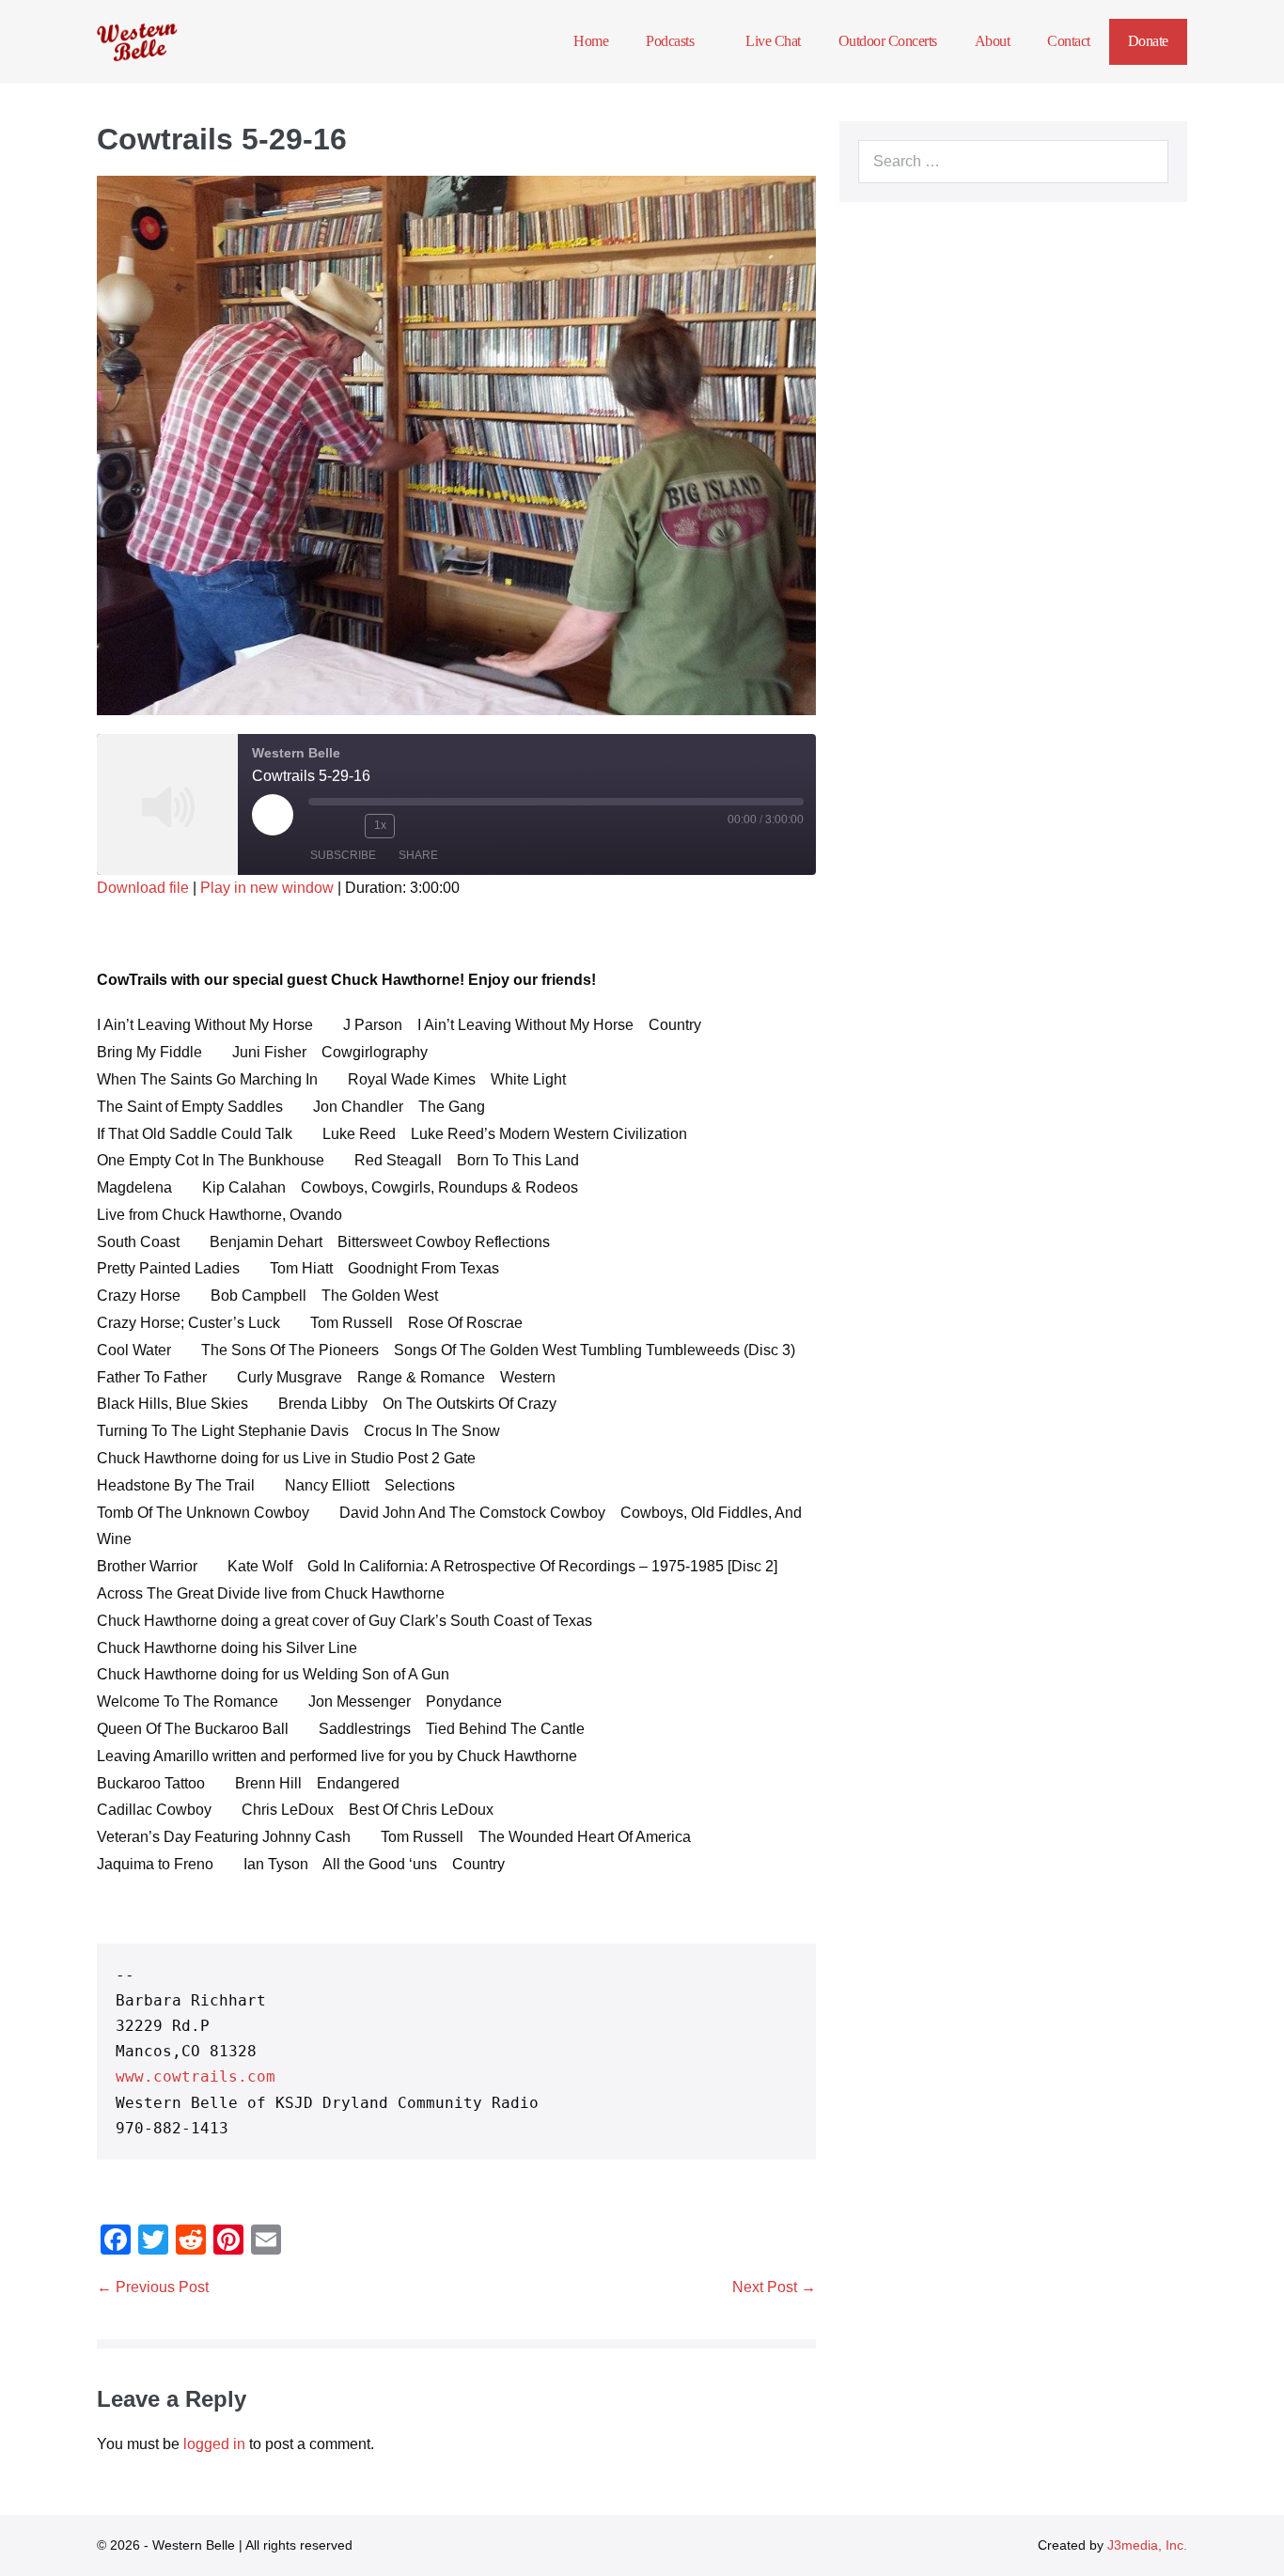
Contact (1069, 41)
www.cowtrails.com (196, 2076)
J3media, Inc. (1147, 2545)
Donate (1148, 41)
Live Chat (773, 41)
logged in (214, 2444)
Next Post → (774, 2287)
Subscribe (343, 855)
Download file (143, 888)
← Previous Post (153, 2287)
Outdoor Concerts (888, 41)
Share (418, 855)
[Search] (1144, 162)
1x (380, 825)
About (993, 41)
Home (591, 41)
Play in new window (267, 888)
